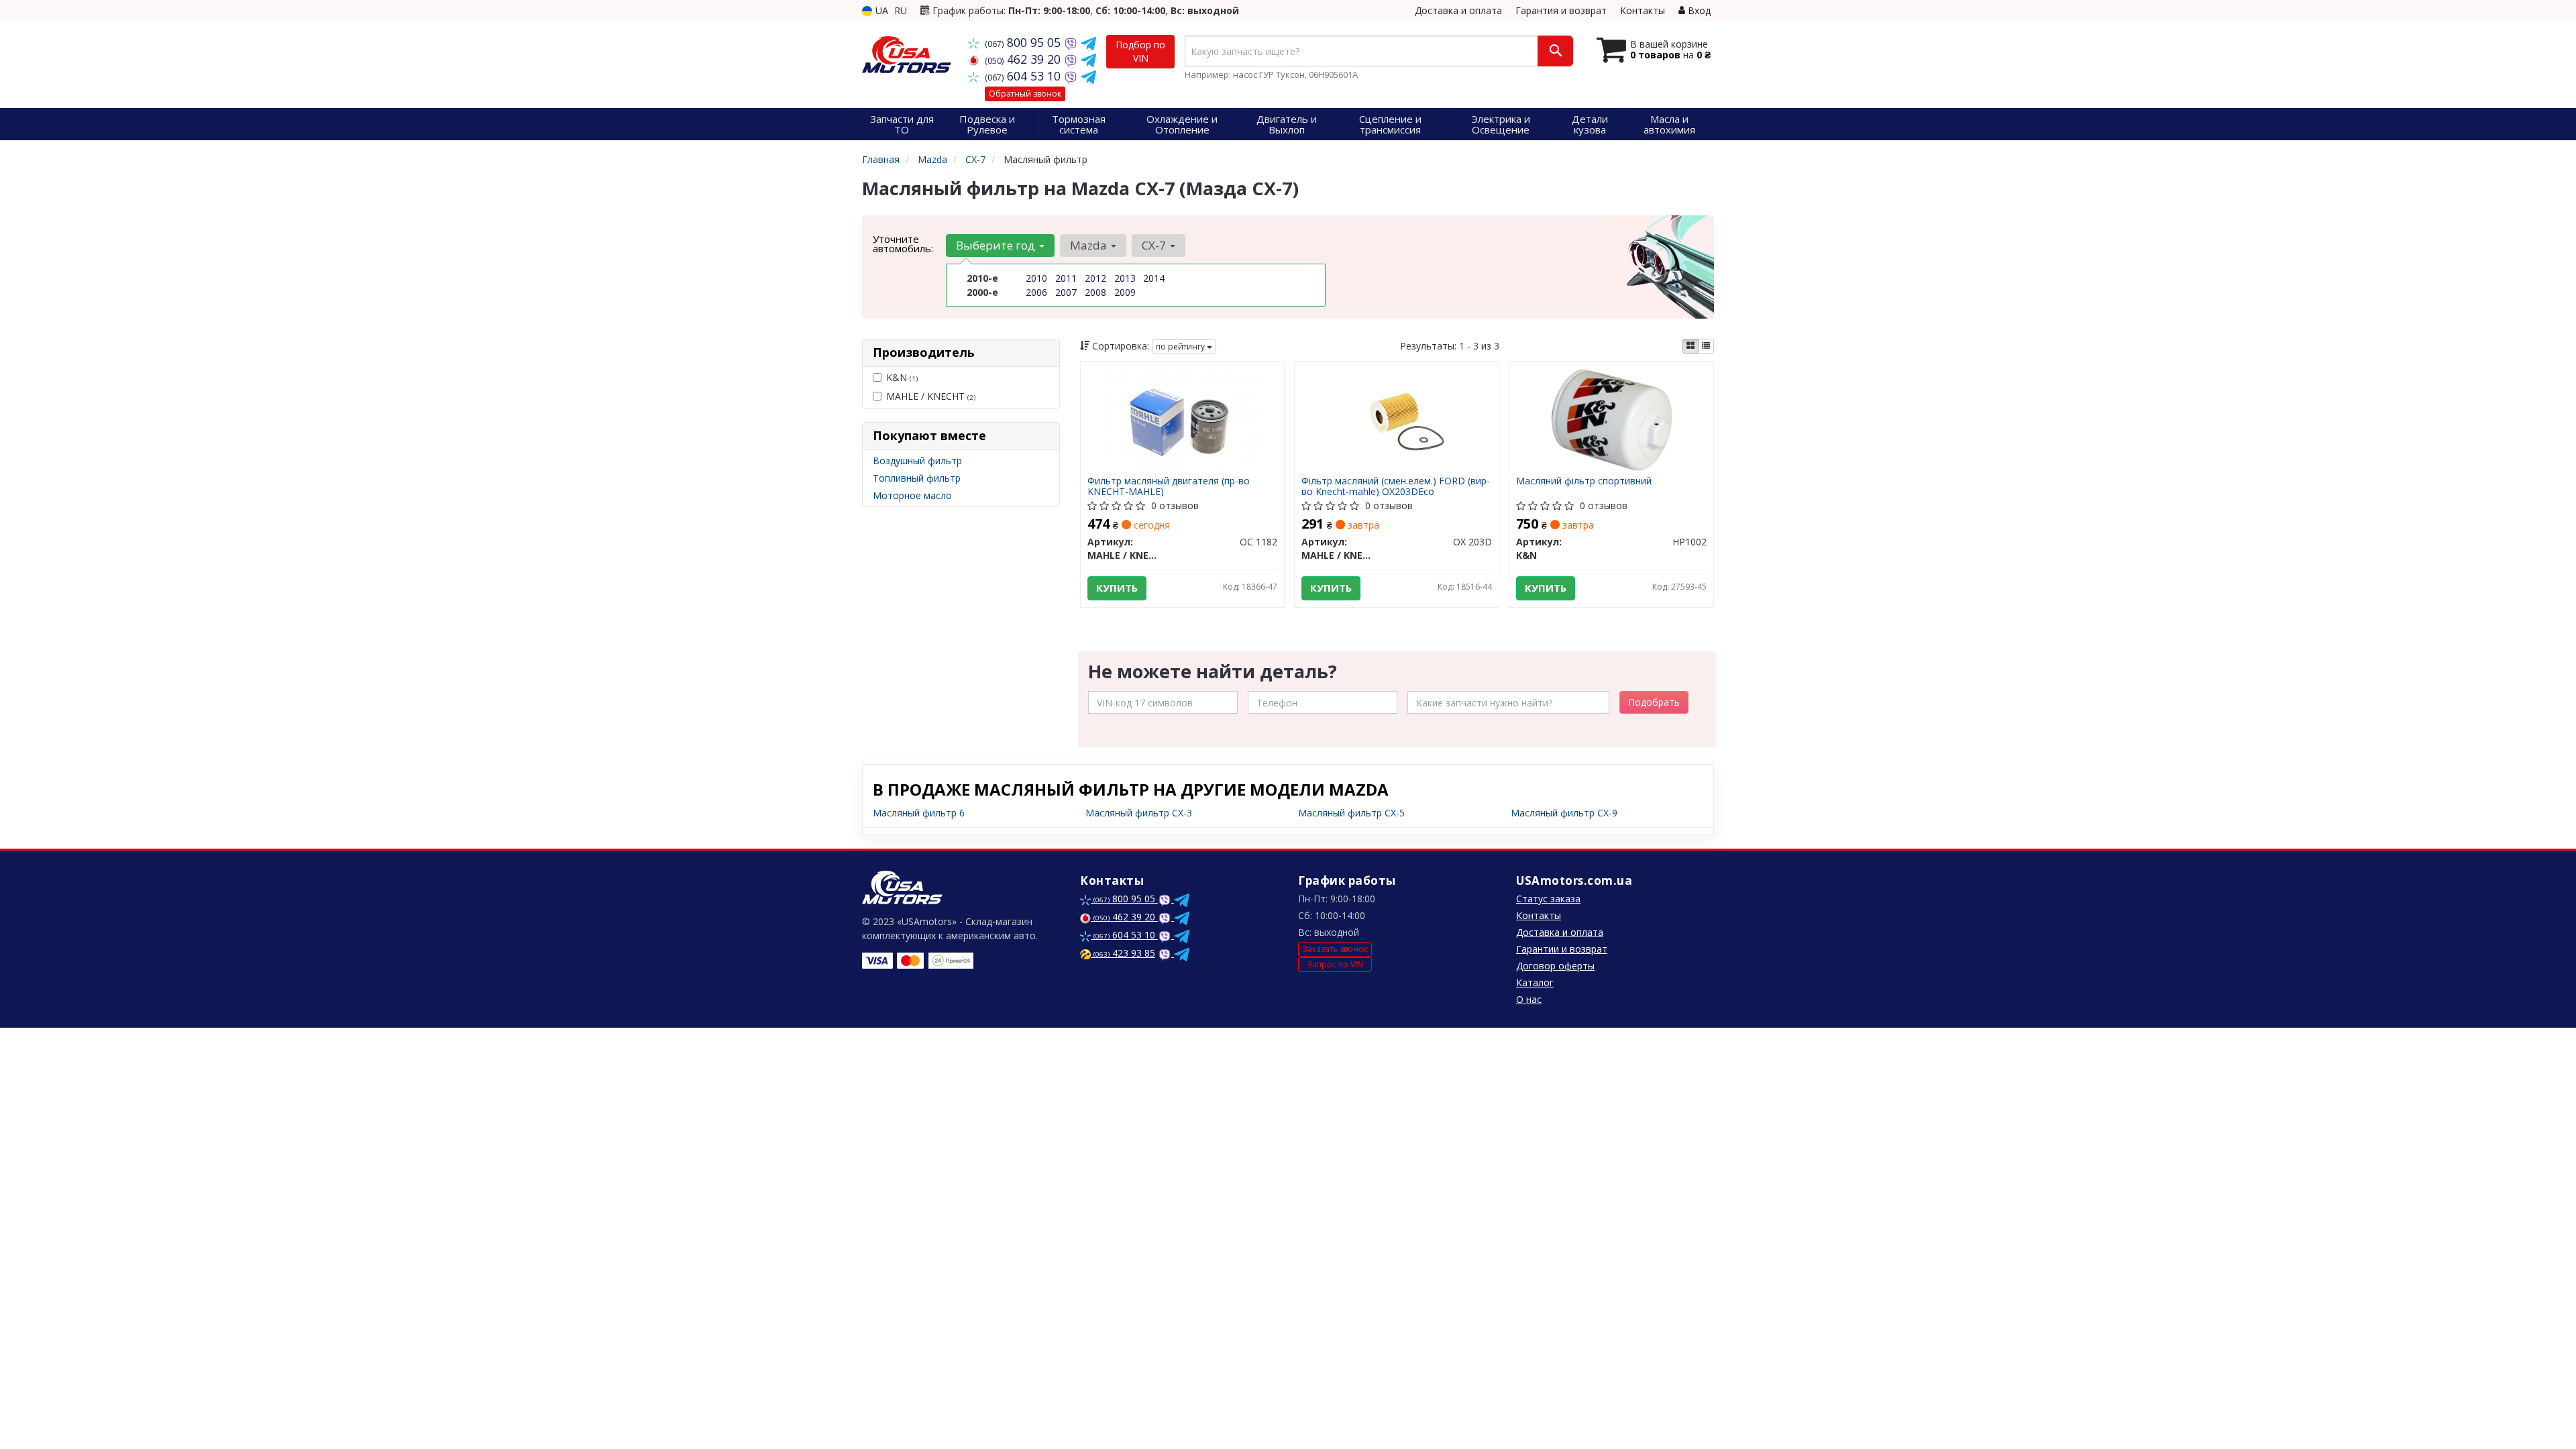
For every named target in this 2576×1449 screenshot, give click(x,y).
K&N (902, 377)
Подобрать (1654, 702)
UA (880, 10)
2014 (1154, 278)
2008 (1095, 292)
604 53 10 (1024, 76)
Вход (1698, 10)
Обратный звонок (1025, 94)
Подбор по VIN (1140, 51)
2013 (1125, 278)
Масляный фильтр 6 (919, 813)
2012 (1095, 278)
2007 (1066, 292)
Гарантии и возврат (1562, 949)
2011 (1066, 278)
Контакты (1643, 10)
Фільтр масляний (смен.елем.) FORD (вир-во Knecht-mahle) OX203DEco (1396, 486)
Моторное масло (912, 495)
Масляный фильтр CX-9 (1564, 813)
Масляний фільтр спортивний (1584, 481)
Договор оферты (1555, 966)
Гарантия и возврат (1561, 10)
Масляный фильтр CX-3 (1139, 813)
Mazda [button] (1090, 245)
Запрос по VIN (1335, 964)
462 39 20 (1024, 59)
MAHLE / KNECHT (931, 396)
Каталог (1535, 982)
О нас (1529, 999)
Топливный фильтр (917, 478)
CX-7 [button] (1155, 245)
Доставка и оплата (1458, 10)
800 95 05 (1024, 42)
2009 (1125, 292)
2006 (1036, 292)
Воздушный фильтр (917, 461)
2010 (1036, 278)
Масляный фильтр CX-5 (1351, 813)
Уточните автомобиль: (903, 244)
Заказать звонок (1335, 949)
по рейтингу (1181, 346)
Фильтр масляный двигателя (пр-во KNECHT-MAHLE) (1169, 486)
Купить (1117, 588)
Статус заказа (1548, 899)
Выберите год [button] (997, 245)
